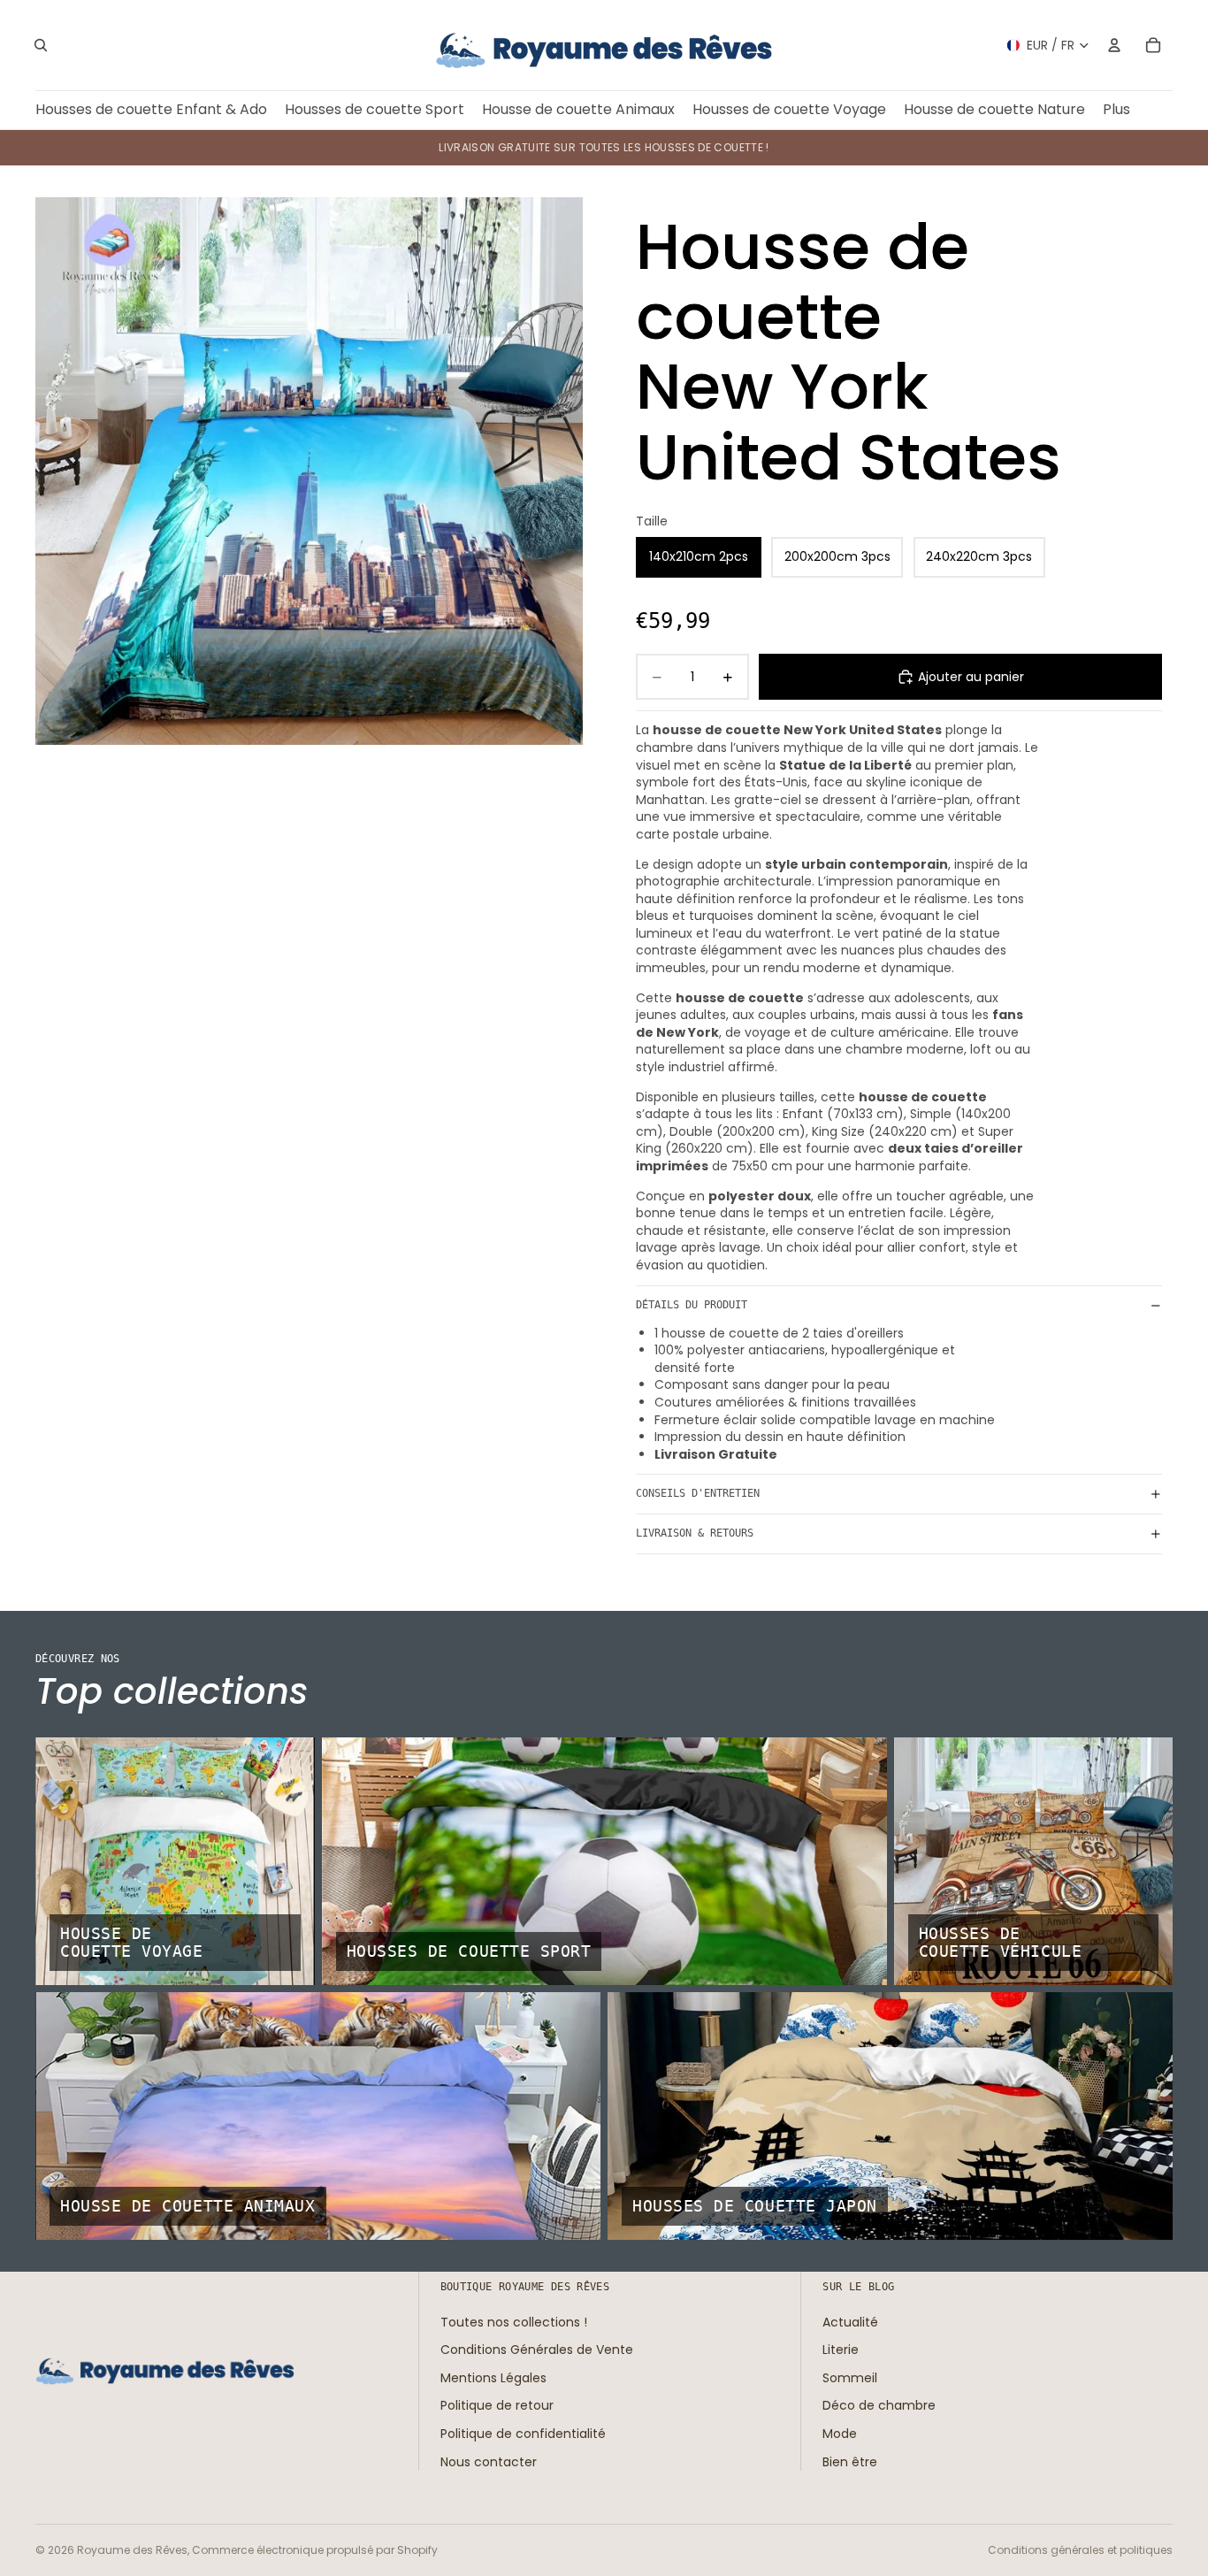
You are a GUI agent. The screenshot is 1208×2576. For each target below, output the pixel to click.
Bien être (850, 2461)
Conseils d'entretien (698, 1493)
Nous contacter (489, 2461)
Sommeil (850, 2378)
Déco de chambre (879, 2405)
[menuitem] (1116, 110)
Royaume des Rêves (132, 2550)
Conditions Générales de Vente (537, 2350)
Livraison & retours (695, 1533)
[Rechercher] (41, 45)
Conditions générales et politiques (1080, 2550)
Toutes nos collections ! (514, 2321)
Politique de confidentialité (523, 2434)
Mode (840, 2434)
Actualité (850, 2321)
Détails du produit (692, 1305)
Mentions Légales (493, 2378)
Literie (841, 2350)
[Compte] (1114, 45)
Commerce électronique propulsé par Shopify (315, 2550)
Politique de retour (497, 2405)
